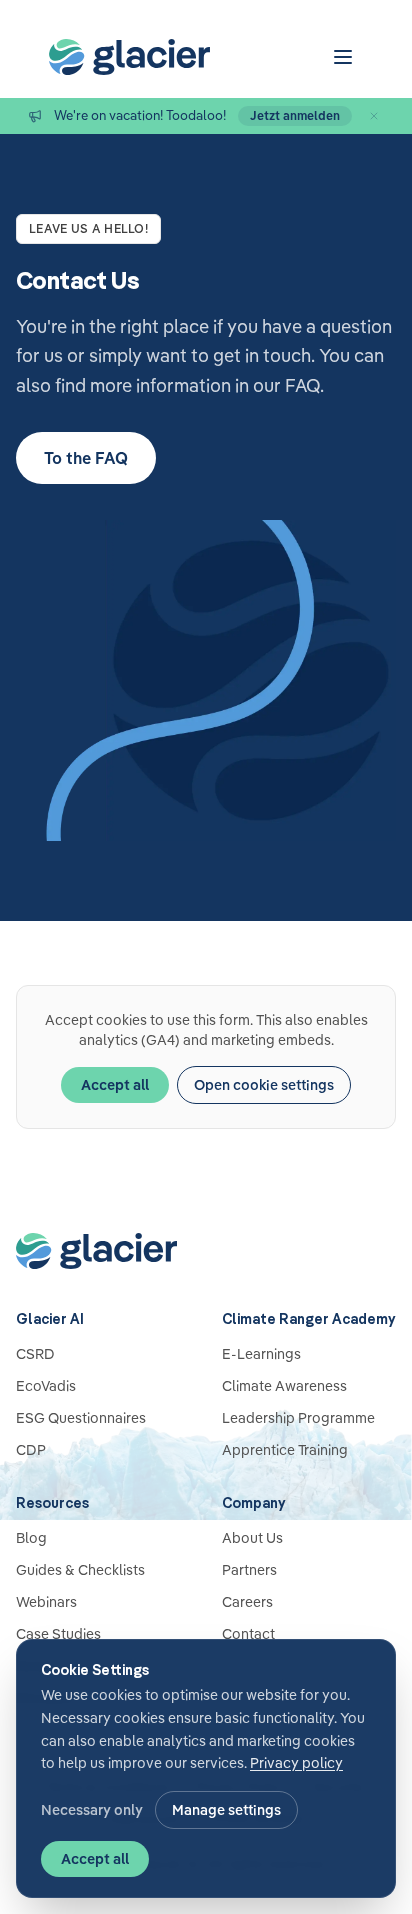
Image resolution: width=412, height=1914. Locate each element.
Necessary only (92, 1810)
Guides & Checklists (80, 1570)
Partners (249, 1570)
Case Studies (58, 1634)
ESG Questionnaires (81, 1418)
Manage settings (226, 1810)
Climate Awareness (284, 1386)
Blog (31, 1538)
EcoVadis (46, 1386)
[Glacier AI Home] (206, 1251)
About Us (252, 1538)
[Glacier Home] (129, 57)
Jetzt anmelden (295, 115)
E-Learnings (261, 1354)
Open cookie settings (264, 1085)
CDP (31, 1450)
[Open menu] (343, 57)
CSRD (35, 1354)
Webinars (46, 1602)
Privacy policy (296, 1763)
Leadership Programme (298, 1418)
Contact (248, 1634)
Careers (247, 1602)
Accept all (115, 1085)
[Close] (374, 116)
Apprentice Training (285, 1450)
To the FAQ (86, 458)
